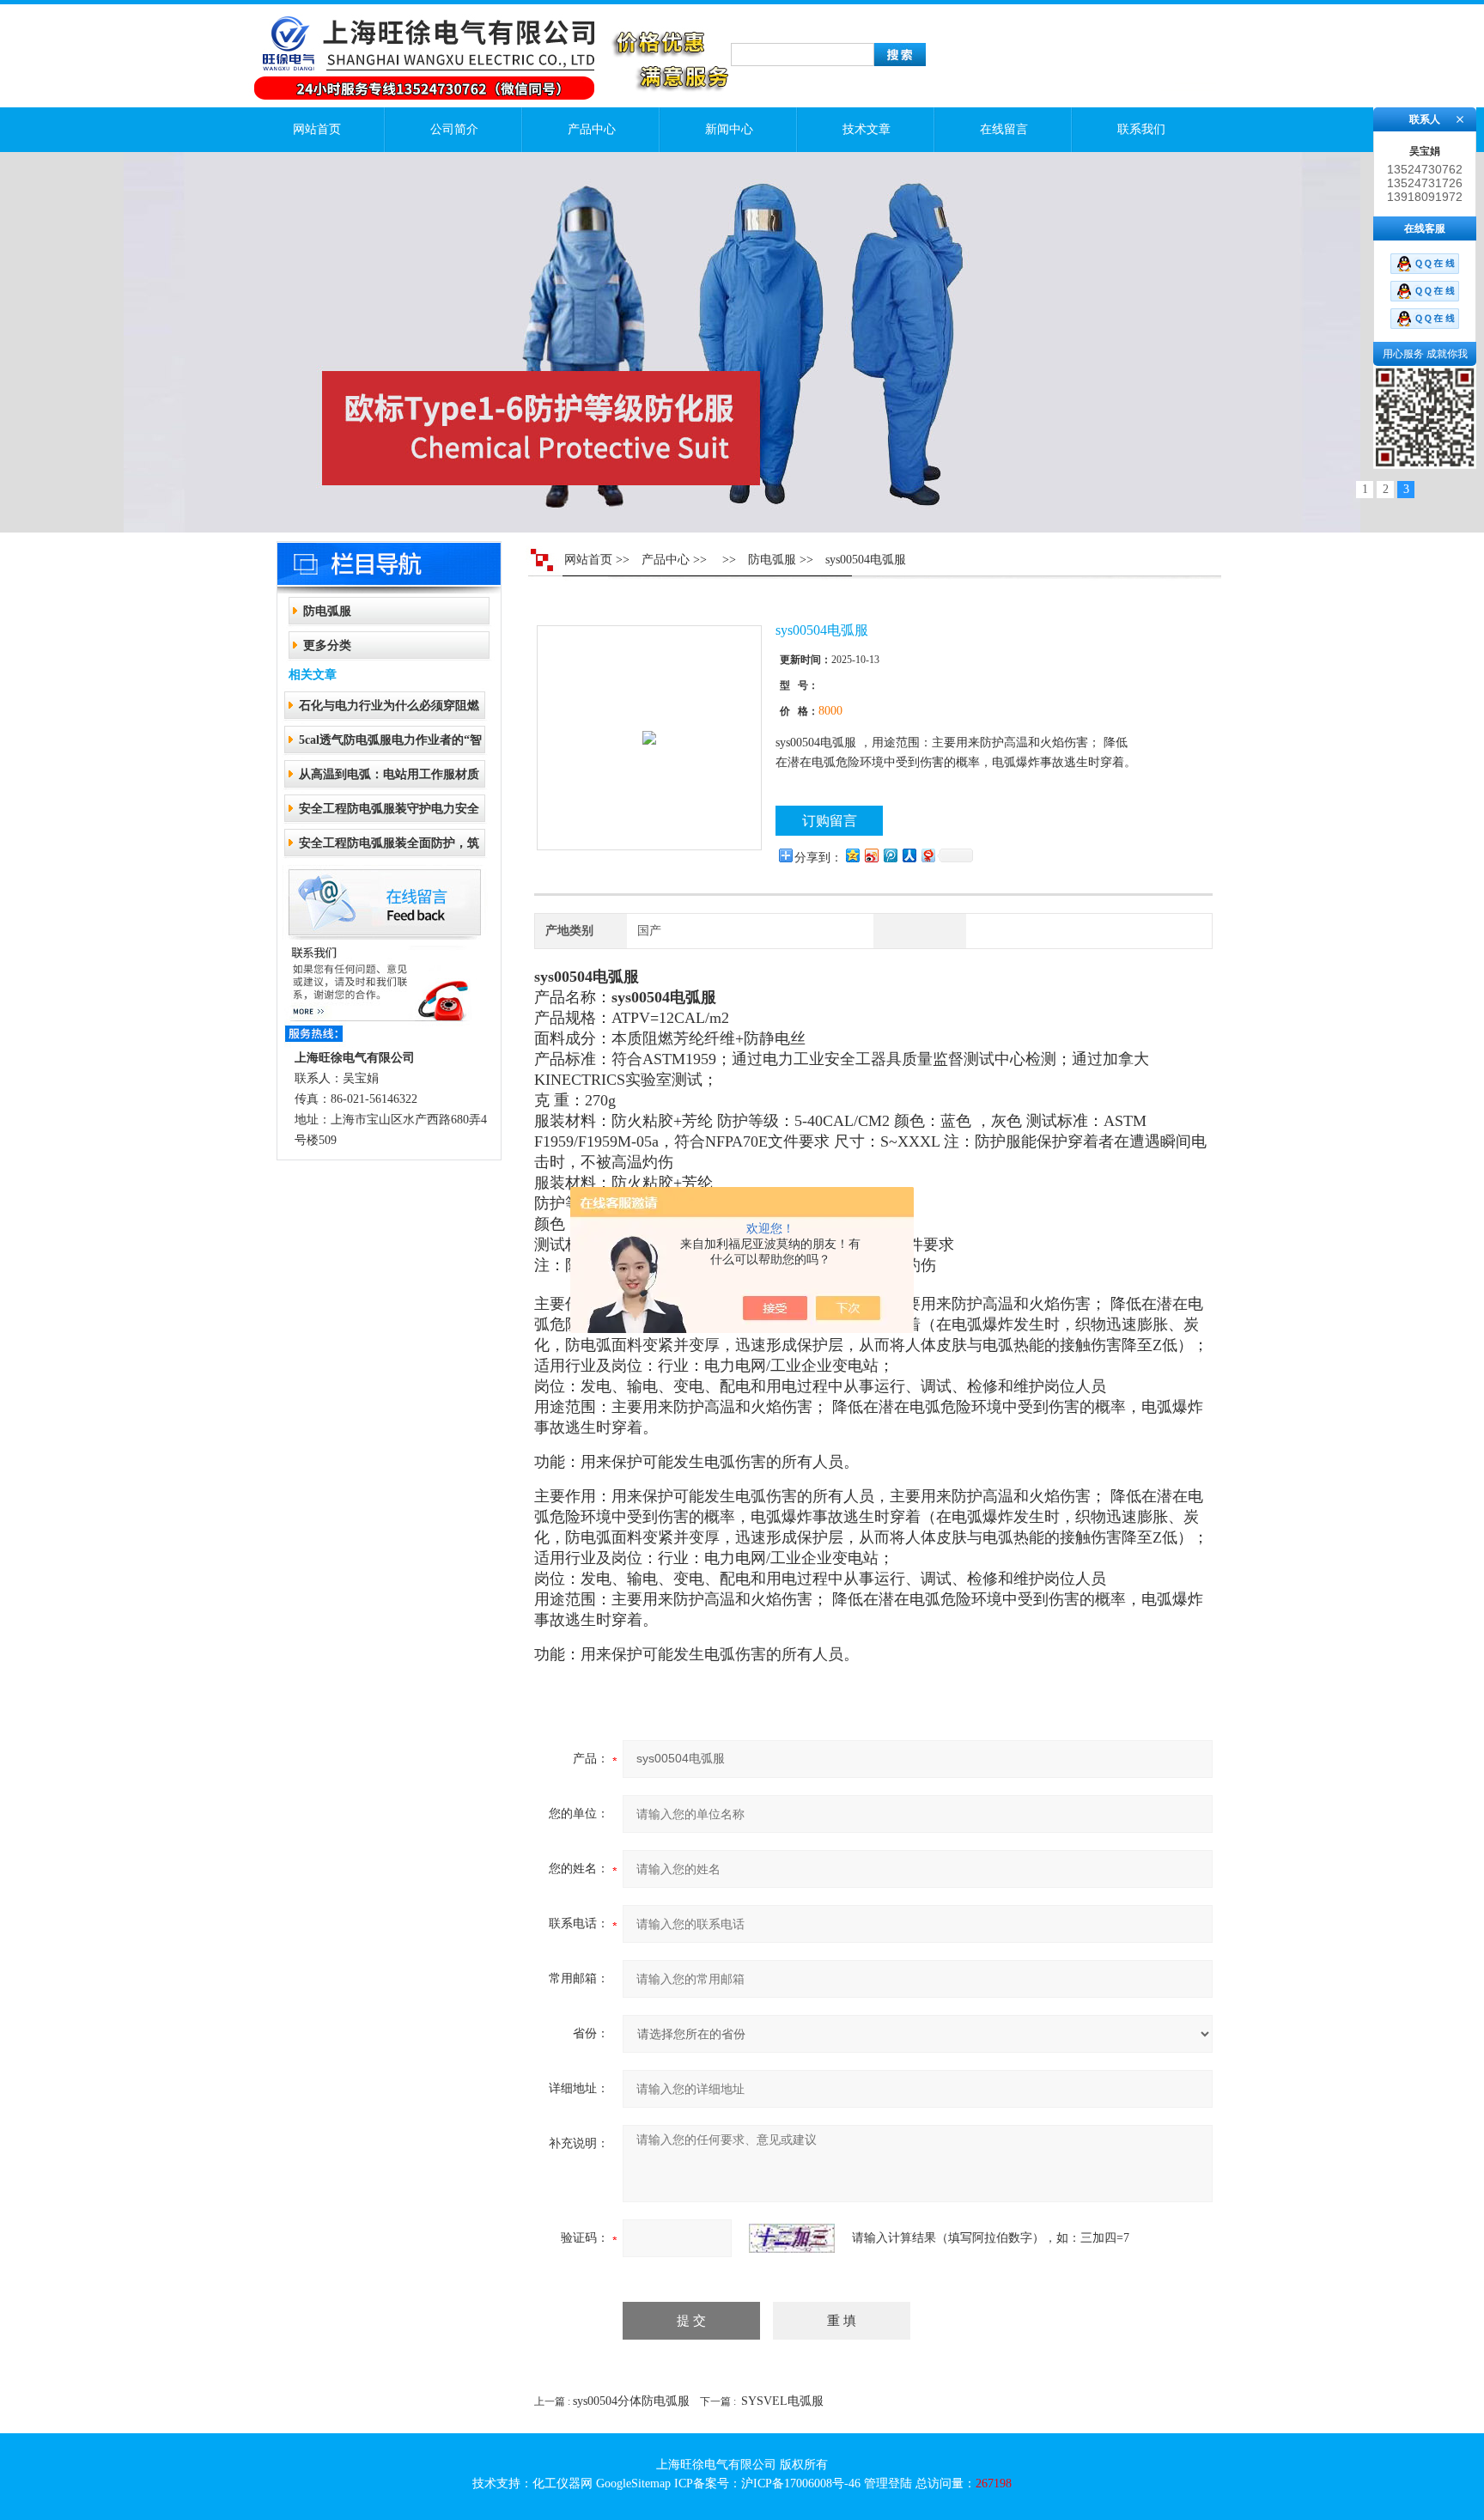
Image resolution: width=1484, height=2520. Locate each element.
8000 (830, 711)
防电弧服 (327, 611)
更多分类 (327, 645)
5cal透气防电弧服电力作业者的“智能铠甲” (390, 745)
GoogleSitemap (633, 2483)
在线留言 (1004, 129)
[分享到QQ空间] (852, 855)
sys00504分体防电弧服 (631, 2401)
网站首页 (317, 129)
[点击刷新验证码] (792, 2238)
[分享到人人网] (909, 855)
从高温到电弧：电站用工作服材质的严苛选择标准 (389, 779)
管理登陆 (888, 2483)
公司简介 (454, 129)
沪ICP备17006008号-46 (801, 2483)
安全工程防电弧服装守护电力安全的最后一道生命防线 (389, 814)
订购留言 (830, 821)
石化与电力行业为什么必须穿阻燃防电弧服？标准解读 (389, 711)
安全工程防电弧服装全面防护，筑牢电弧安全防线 (389, 848)
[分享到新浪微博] (871, 855)
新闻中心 (729, 129)
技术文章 (867, 129)
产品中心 (592, 129)
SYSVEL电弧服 (782, 2401)
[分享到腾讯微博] (890, 855)
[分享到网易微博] (927, 855)
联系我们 (1141, 129)
